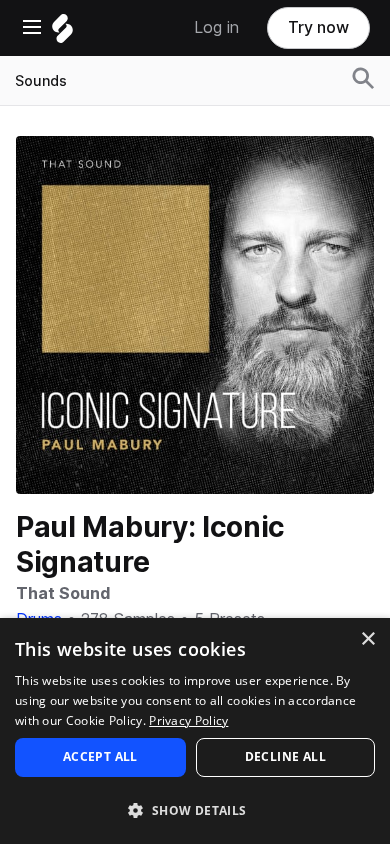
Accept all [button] (100, 756)
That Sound (63, 593)
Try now (318, 27)
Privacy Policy (188, 720)
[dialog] (195, 731)
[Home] (62, 33)
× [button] (367, 639)
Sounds (41, 81)
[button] (195, 809)
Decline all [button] (285, 756)
